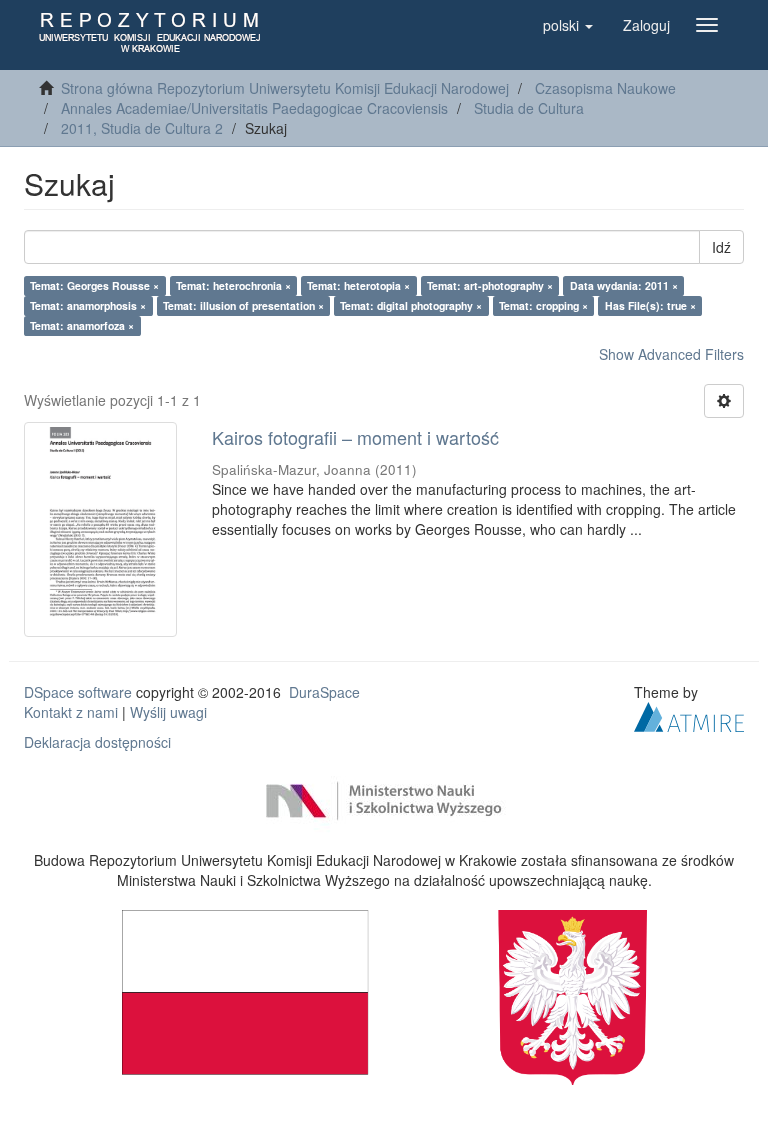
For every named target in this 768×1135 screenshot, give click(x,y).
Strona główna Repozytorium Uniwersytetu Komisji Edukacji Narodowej (285, 88)
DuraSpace (324, 692)
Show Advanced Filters (671, 354)
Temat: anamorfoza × (82, 325)
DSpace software (78, 692)
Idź (721, 247)
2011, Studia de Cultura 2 (142, 128)
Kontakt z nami (71, 712)
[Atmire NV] (689, 715)
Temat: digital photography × (411, 305)
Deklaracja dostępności (97, 742)
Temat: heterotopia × (358, 285)
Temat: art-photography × (490, 285)
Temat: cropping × (543, 305)
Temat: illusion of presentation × (243, 305)
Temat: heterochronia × (233, 285)
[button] (568, 25)
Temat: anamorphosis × (88, 305)
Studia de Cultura (529, 108)
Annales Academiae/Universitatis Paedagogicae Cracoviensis (254, 108)
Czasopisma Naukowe (605, 88)
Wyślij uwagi (168, 712)
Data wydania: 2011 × (624, 285)
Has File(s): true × (650, 305)
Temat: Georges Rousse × (94, 285)
